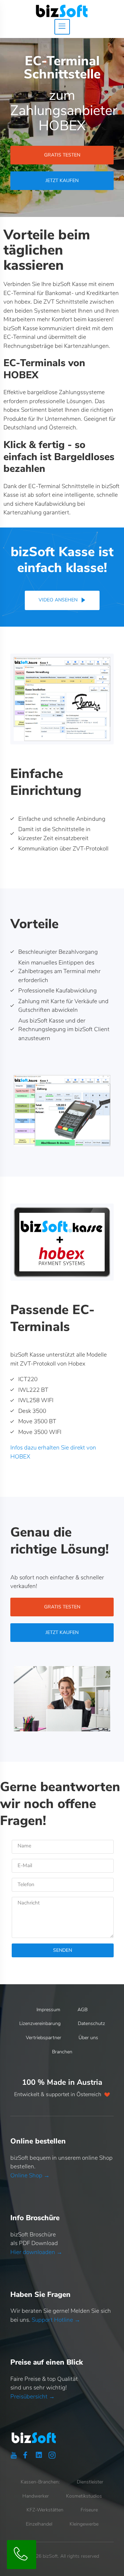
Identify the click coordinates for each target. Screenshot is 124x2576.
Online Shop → (30, 2175)
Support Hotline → (56, 2320)
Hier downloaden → (36, 2252)
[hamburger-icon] (62, 27)
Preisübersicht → (33, 2397)
